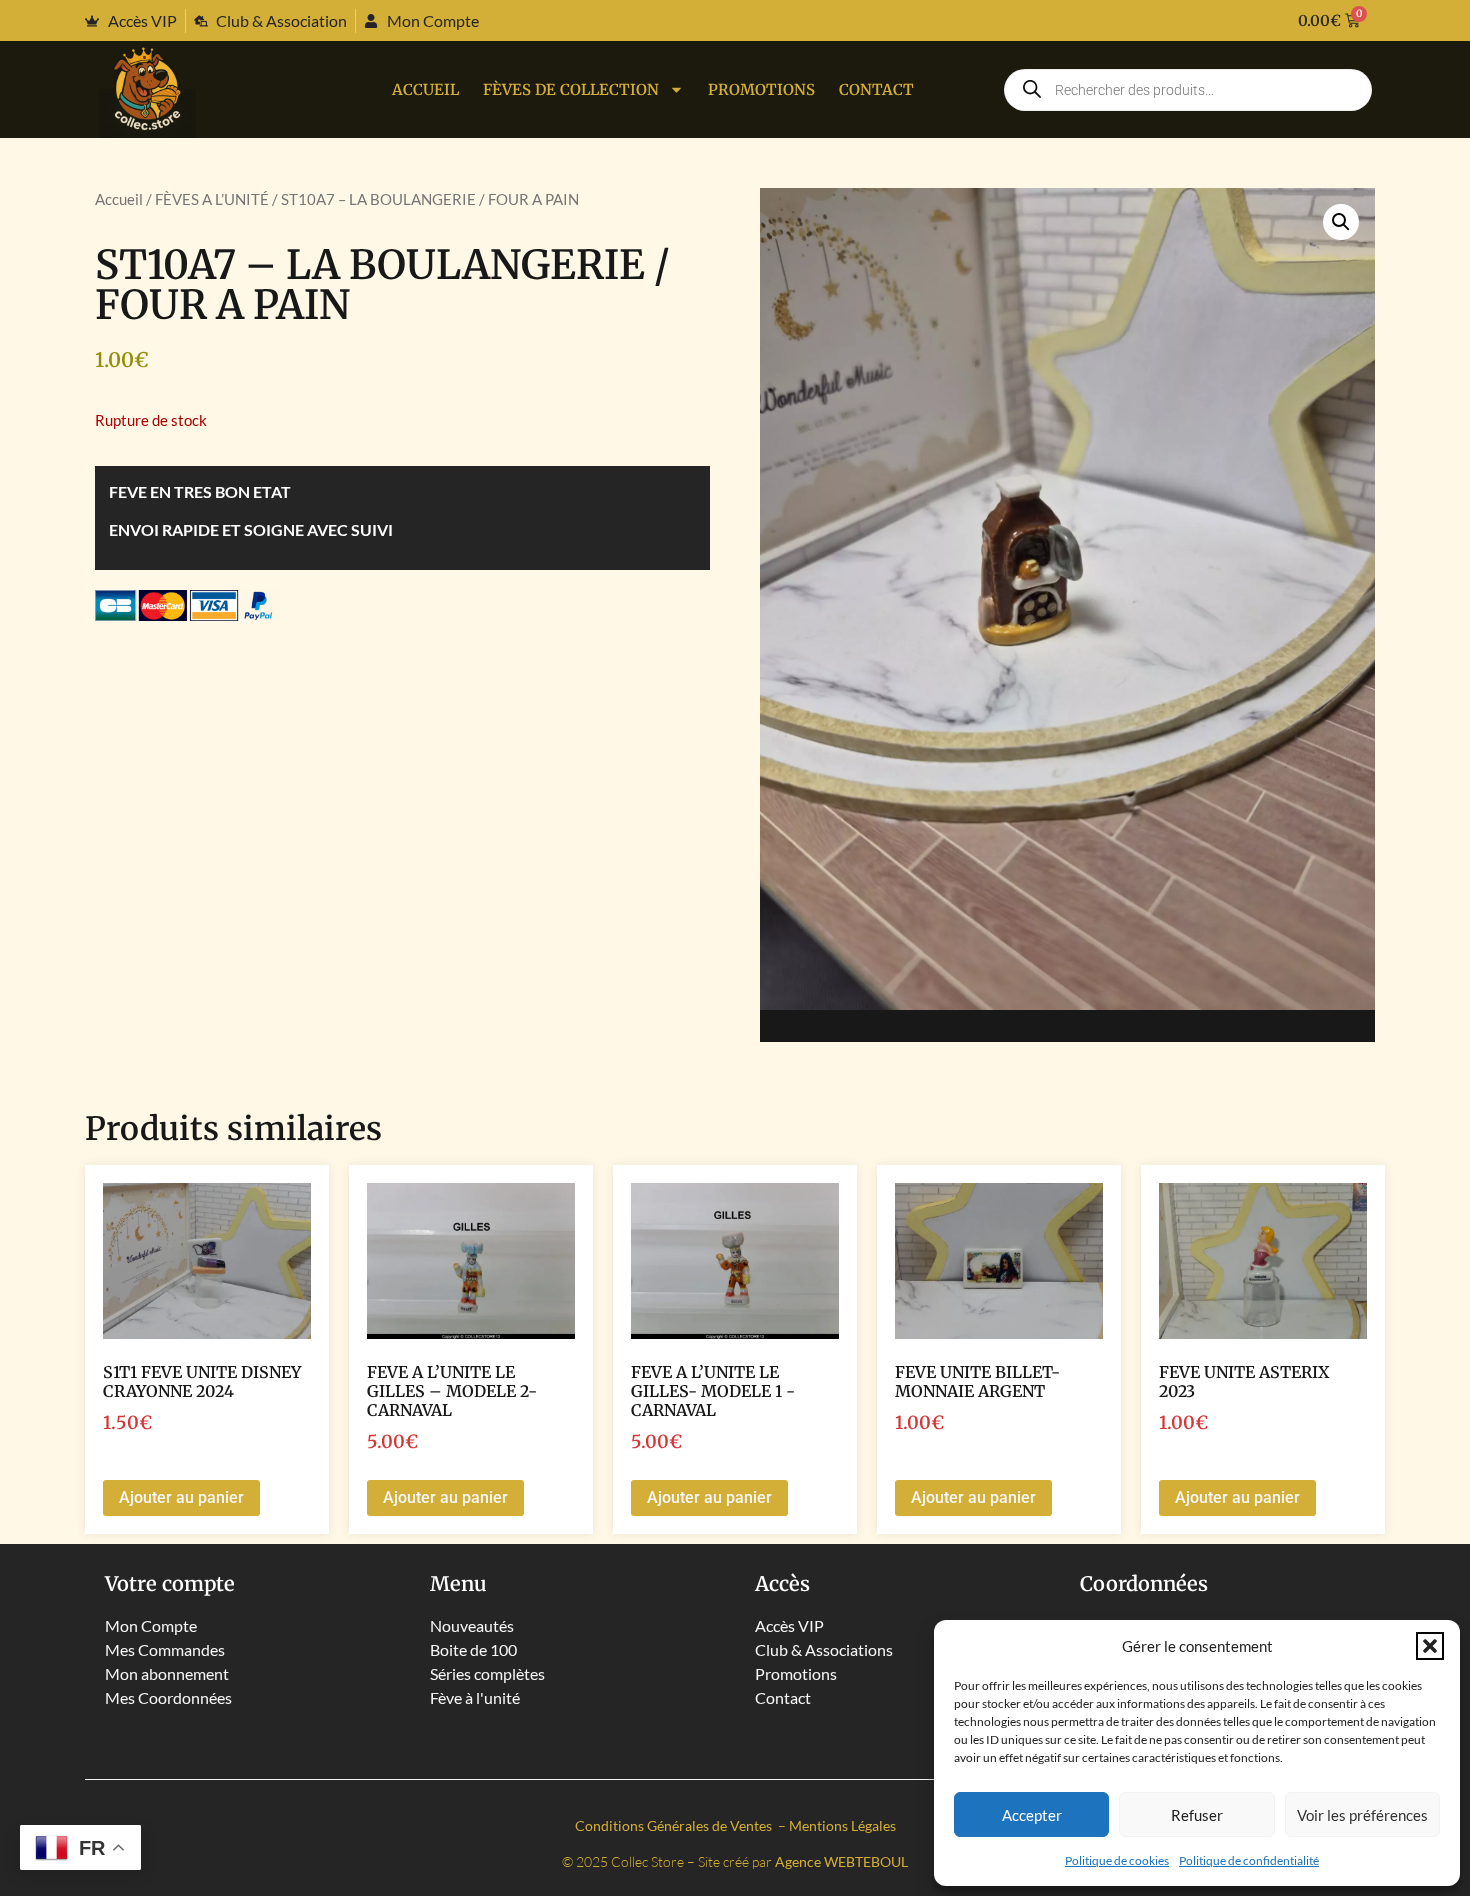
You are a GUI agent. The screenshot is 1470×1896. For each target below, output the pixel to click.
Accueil (425, 89)
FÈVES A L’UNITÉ (212, 199)
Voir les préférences (1362, 1815)
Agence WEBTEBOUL (841, 1861)
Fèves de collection (571, 89)
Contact (876, 89)
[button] (1430, 1646)
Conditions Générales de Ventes (675, 1825)
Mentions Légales (842, 1825)
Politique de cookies (1117, 1860)
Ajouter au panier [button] (181, 1497)
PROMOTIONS (761, 89)
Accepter (1032, 1815)
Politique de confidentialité (1249, 1860)
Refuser (1197, 1815)
